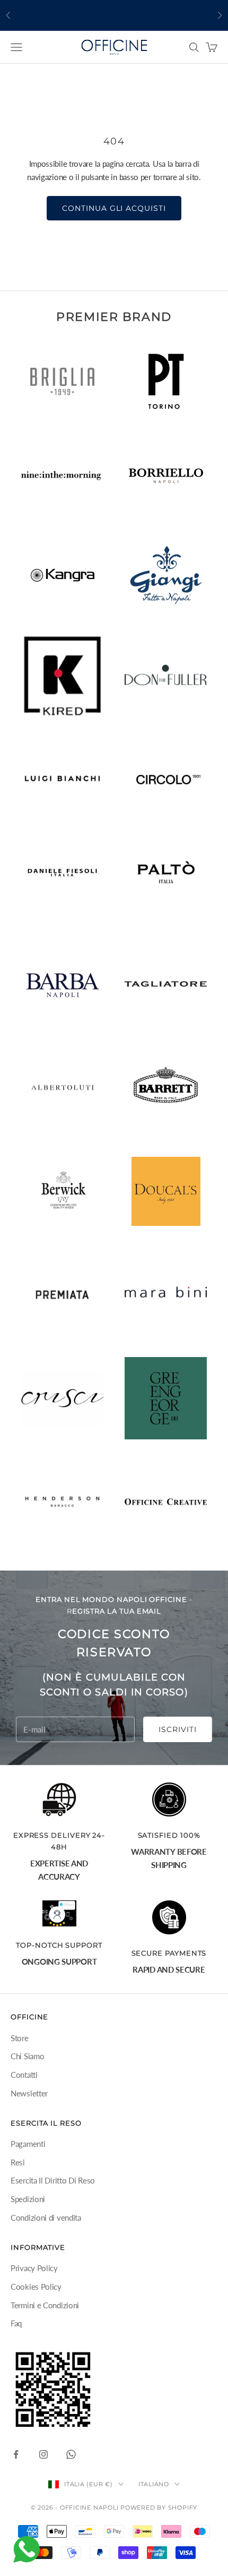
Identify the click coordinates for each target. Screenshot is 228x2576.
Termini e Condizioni (45, 2305)
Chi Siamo (27, 2056)
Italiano (154, 2484)
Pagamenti (28, 2144)
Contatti (24, 2075)
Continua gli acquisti (114, 208)
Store (20, 2038)
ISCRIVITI (178, 1729)
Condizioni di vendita (46, 2217)
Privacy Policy (34, 2268)
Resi (18, 2162)
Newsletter (29, 2093)
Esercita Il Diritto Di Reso (53, 2180)
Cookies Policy (36, 2287)
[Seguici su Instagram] (43, 2454)
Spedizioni (28, 2199)
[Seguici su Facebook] (16, 2454)
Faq (16, 2323)
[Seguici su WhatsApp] (71, 2454)
